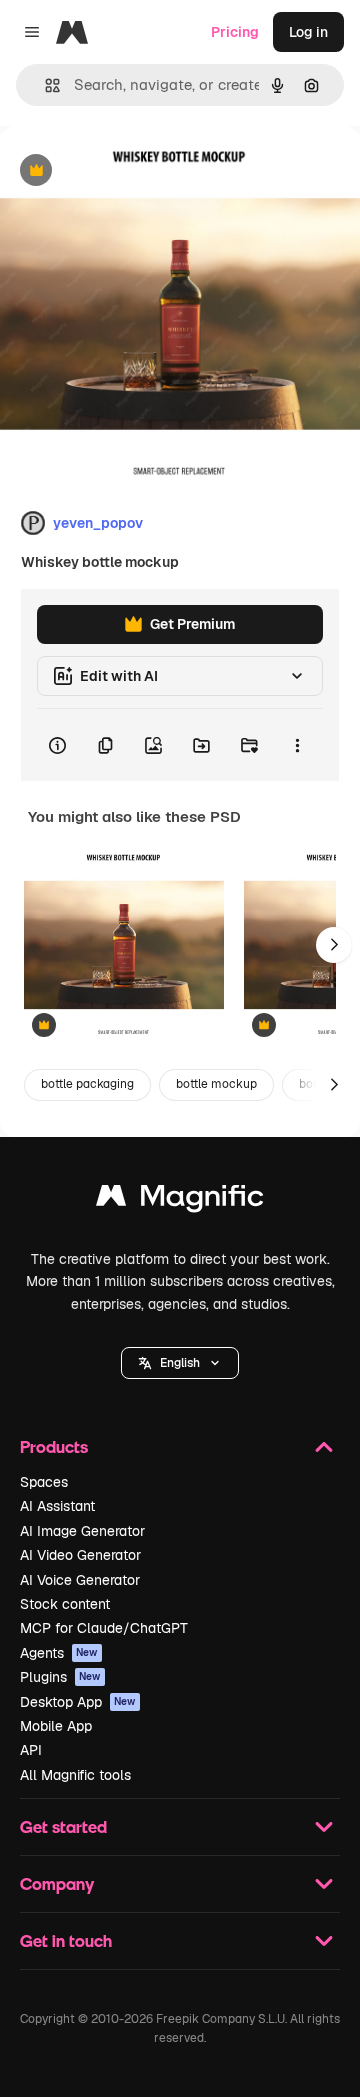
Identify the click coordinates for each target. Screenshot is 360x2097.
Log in (308, 32)
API (31, 1750)
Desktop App (78, 1702)
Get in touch (66, 1940)
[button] (180, 1363)
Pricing (235, 32)
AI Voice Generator (80, 1580)
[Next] (334, 945)
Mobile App (56, 1726)
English (180, 1363)
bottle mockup (216, 1084)
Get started (63, 1826)
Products (54, 1446)
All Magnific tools (75, 1775)
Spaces (44, 1482)
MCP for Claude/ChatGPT (104, 1628)
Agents (59, 1653)
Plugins (60, 1677)
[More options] (297, 745)
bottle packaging (87, 1084)
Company (57, 1883)
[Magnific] (180, 1200)
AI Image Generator (82, 1531)
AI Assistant (57, 1506)
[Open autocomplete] (44, 85)
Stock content (65, 1604)
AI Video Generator (80, 1555)
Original (128, 171)
